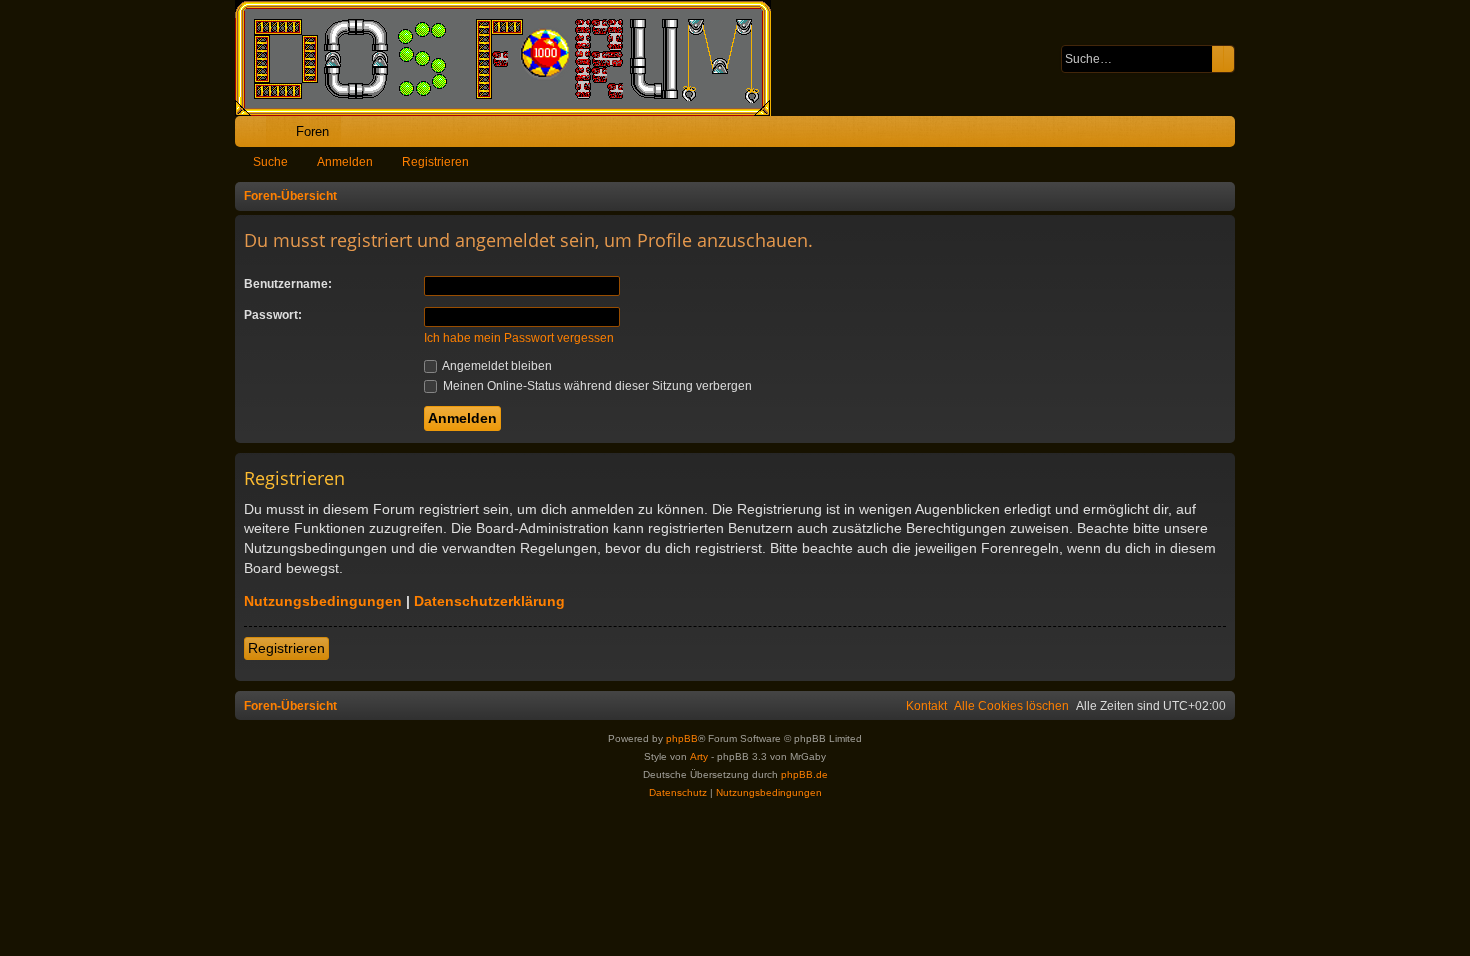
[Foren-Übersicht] (513, 58)
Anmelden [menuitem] (1193, 135)
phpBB (682, 738)
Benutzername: (288, 284)
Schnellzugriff (254, 135)
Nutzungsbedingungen (323, 601)
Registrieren (435, 162)
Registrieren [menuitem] (1224, 135)
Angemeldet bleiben (496, 366)
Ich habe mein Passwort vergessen (519, 338)
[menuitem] (1157, 131)
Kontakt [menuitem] (926, 706)
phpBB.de (804, 774)
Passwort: (273, 315)
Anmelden (345, 162)
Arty (699, 756)
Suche (270, 162)
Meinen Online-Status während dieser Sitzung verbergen (596, 386)
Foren (312, 131)
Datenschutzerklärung (489, 601)
